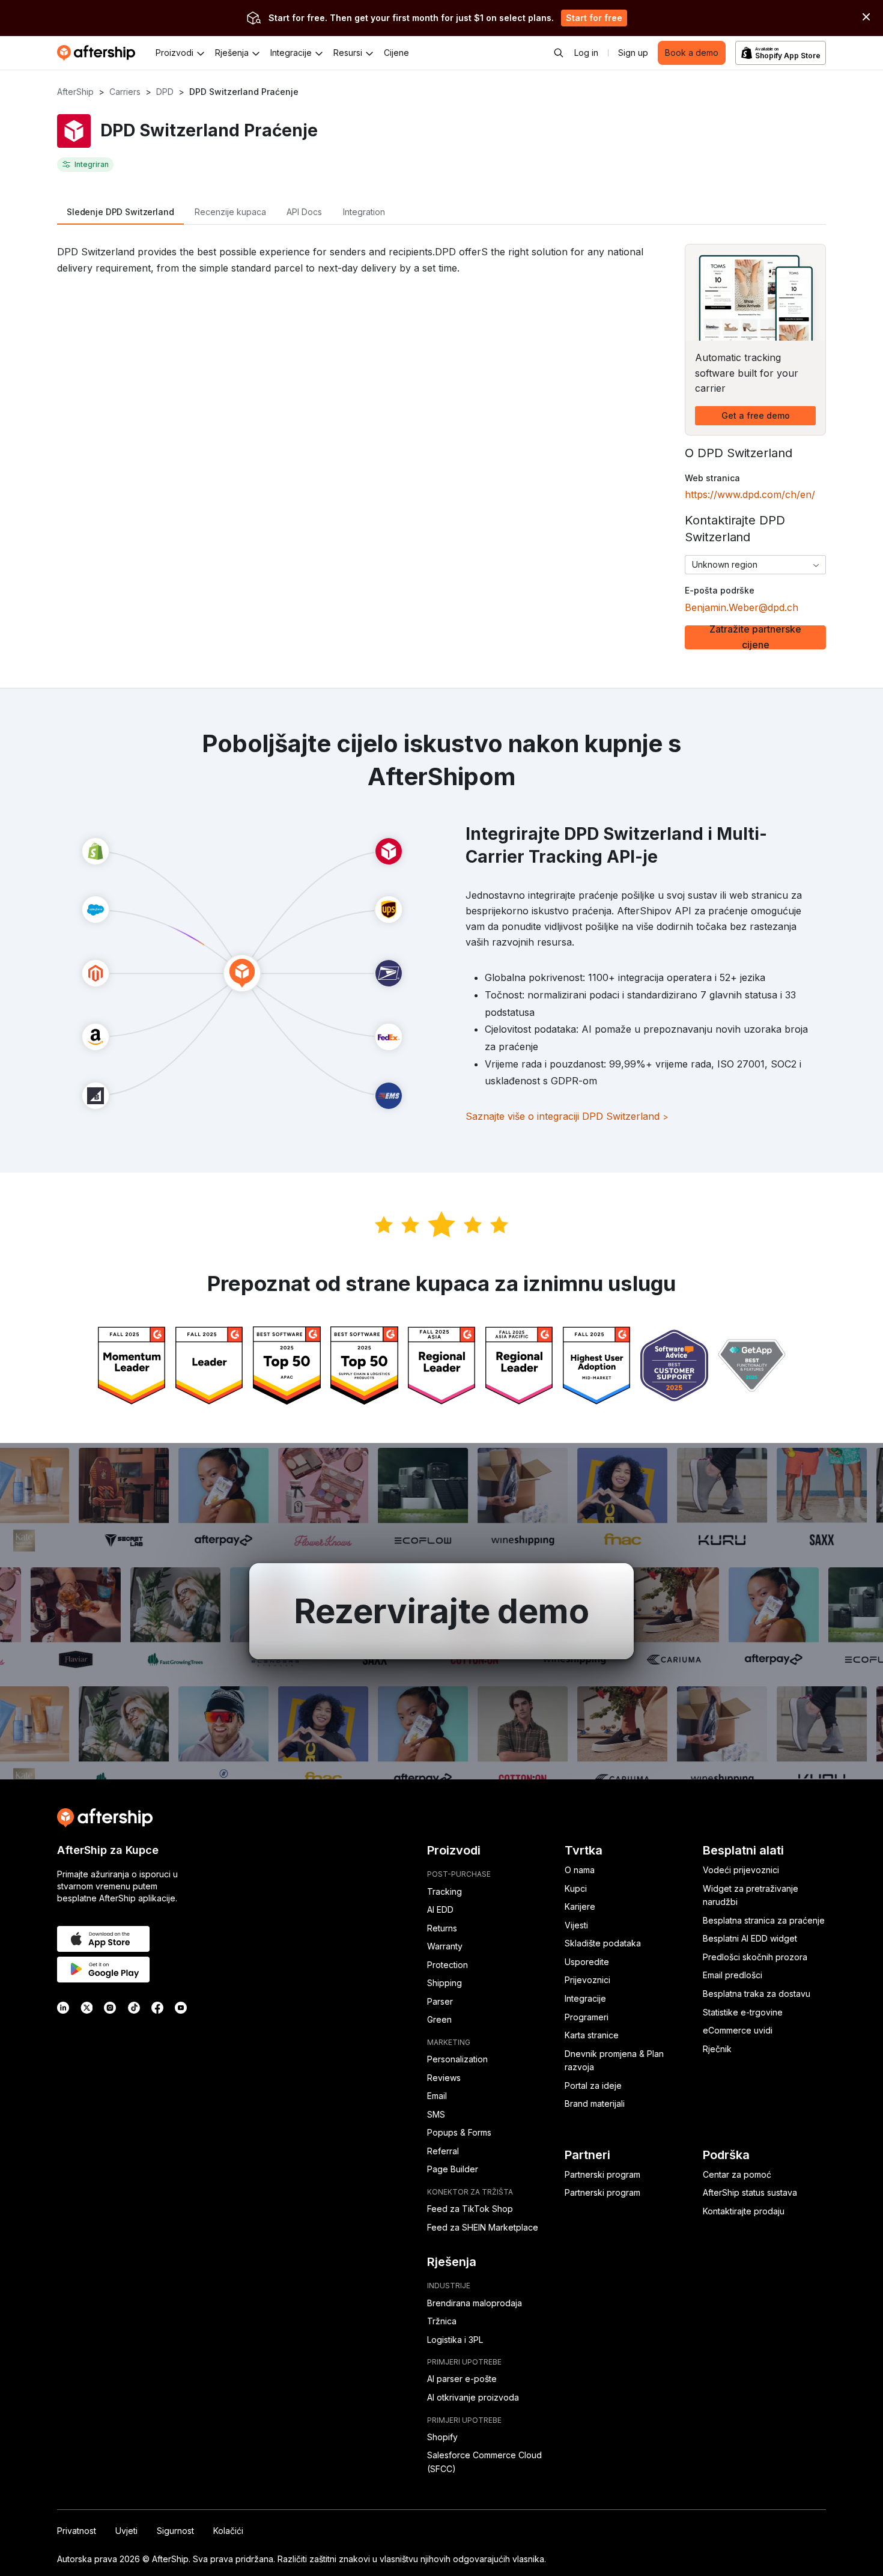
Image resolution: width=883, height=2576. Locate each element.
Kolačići (228, 2531)
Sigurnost (175, 2531)
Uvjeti (126, 2531)
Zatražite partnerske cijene (755, 637)
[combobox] (755, 565)
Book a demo (692, 53)
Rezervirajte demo (441, 1611)
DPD (165, 92)
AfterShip (75, 92)
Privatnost (77, 2531)
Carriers (125, 92)
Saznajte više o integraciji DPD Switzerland (567, 1116)
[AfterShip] (99, 53)
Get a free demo (756, 415)
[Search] (559, 53)
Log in (586, 53)
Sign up (633, 53)
